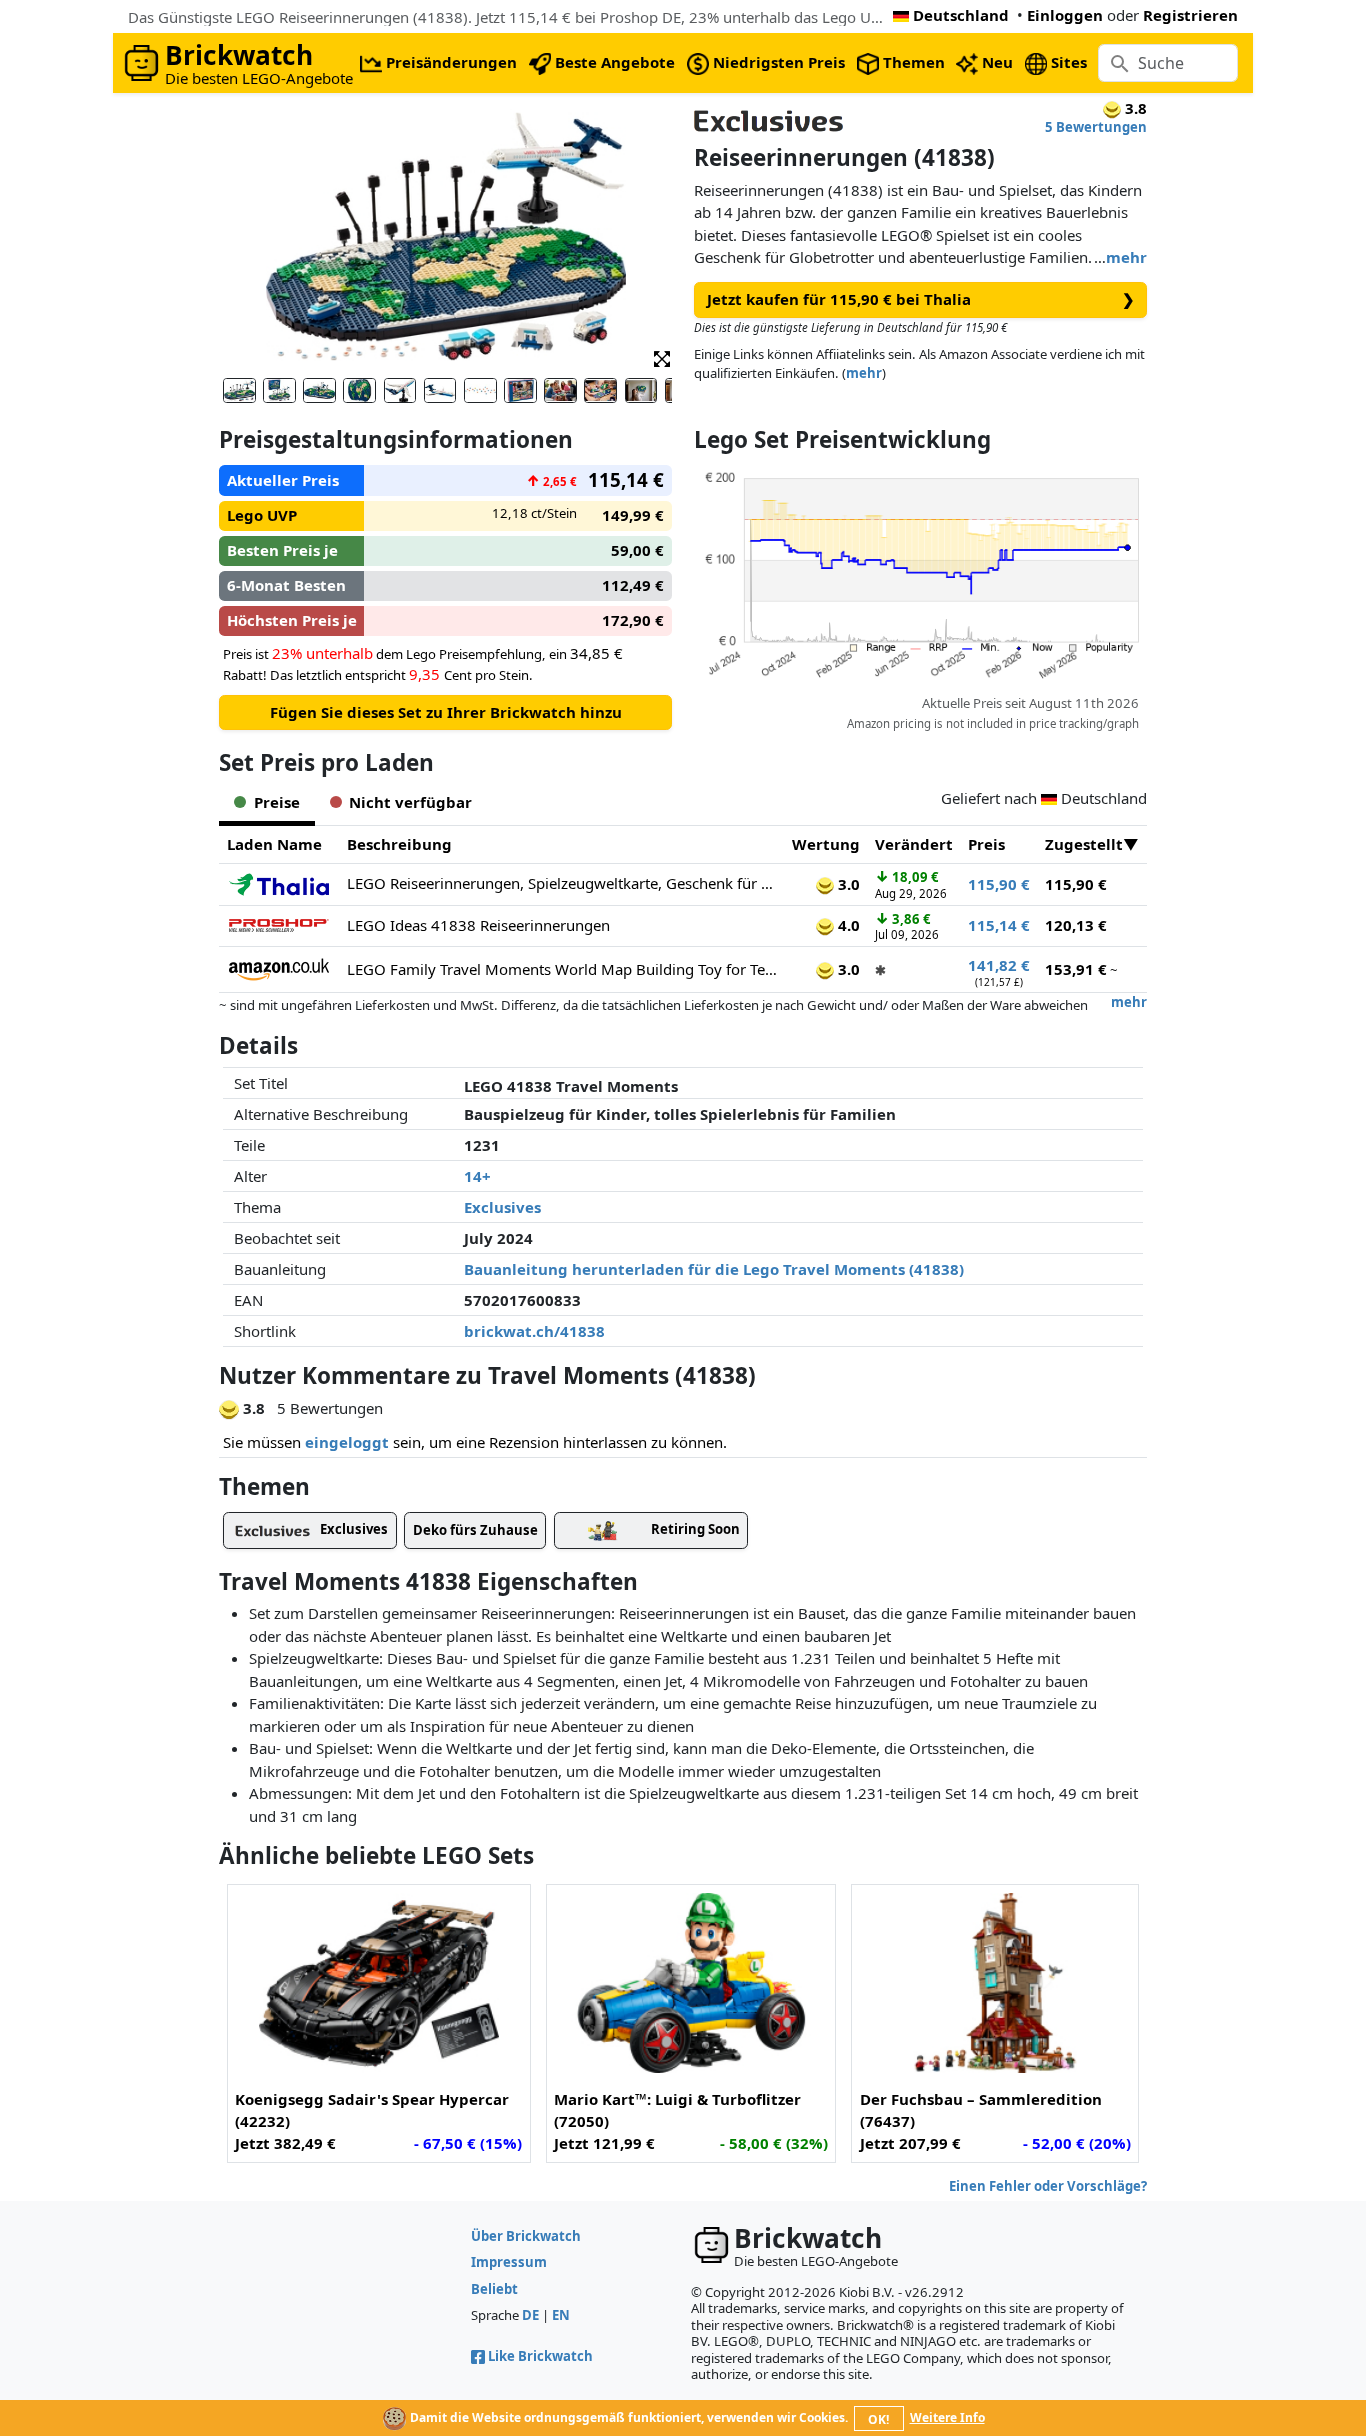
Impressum (509, 2262)
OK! (878, 2419)
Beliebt (494, 2289)
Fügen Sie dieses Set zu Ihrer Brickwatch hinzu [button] (446, 712)
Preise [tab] (277, 802)
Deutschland (961, 15)
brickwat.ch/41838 (534, 1331)
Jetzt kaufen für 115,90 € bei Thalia (921, 299)
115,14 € (999, 925)
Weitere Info (947, 2417)
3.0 (847, 884)
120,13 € (1076, 925)
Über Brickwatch (526, 2236)
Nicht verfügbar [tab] (410, 802)
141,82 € (999, 965)
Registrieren (1190, 15)
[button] (662, 357)
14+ (477, 1176)
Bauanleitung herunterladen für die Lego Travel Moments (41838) (714, 1269)
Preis (986, 844)
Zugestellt (1084, 844)
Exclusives (502, 1207)
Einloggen (1065, 15)
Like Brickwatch (540, 2356)
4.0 (847, 925)
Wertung (826, 844)
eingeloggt (347, 1442)
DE (530, 2315)
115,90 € (999, 884)
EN (561, 2315)
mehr (1126, 257)
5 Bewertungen (1096, 127)
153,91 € (1076, 969)
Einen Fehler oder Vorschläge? (1048, 2186)
